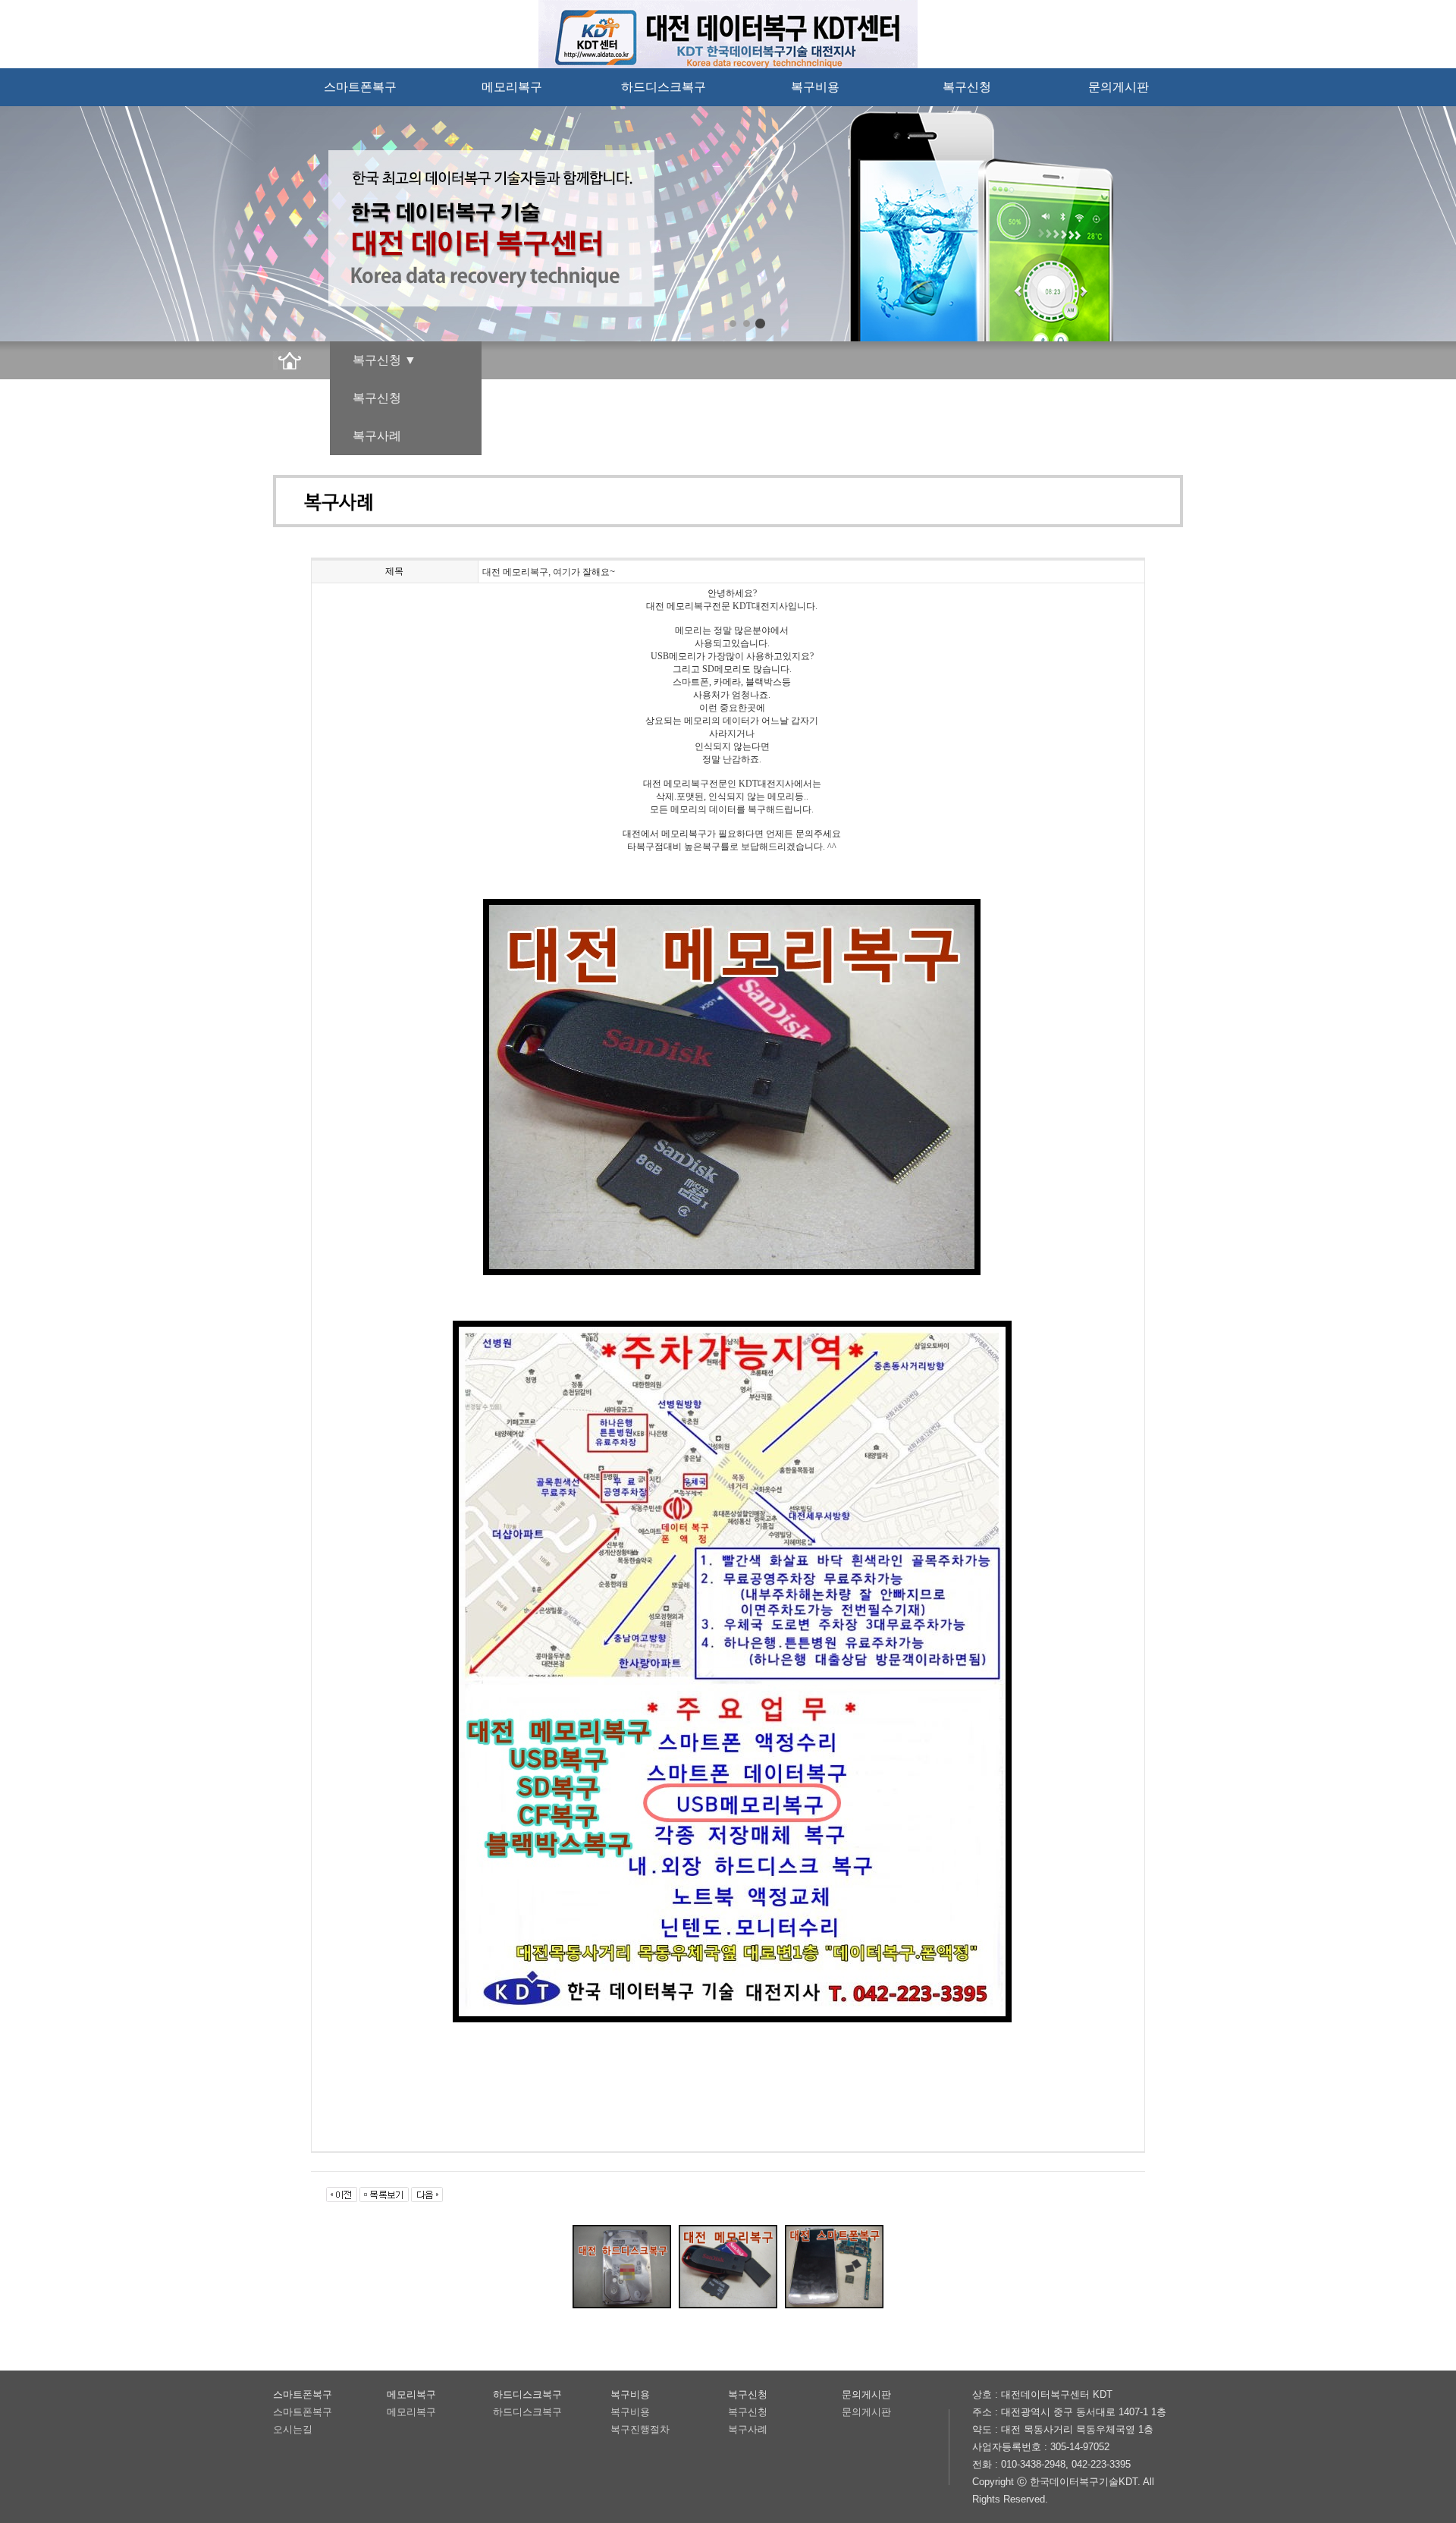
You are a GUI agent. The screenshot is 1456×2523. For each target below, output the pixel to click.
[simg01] (733, 324)
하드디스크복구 (664, 87)
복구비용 (815, 87)
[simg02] (747, 324)
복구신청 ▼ (384, 360)
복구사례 (377, 436)
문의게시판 (1119, 87)
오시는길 (293, 2429)
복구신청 (967, 87)
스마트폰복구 (360, 87)
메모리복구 (512, 87)
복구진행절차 (640, 2429)
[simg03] (760, 324)
